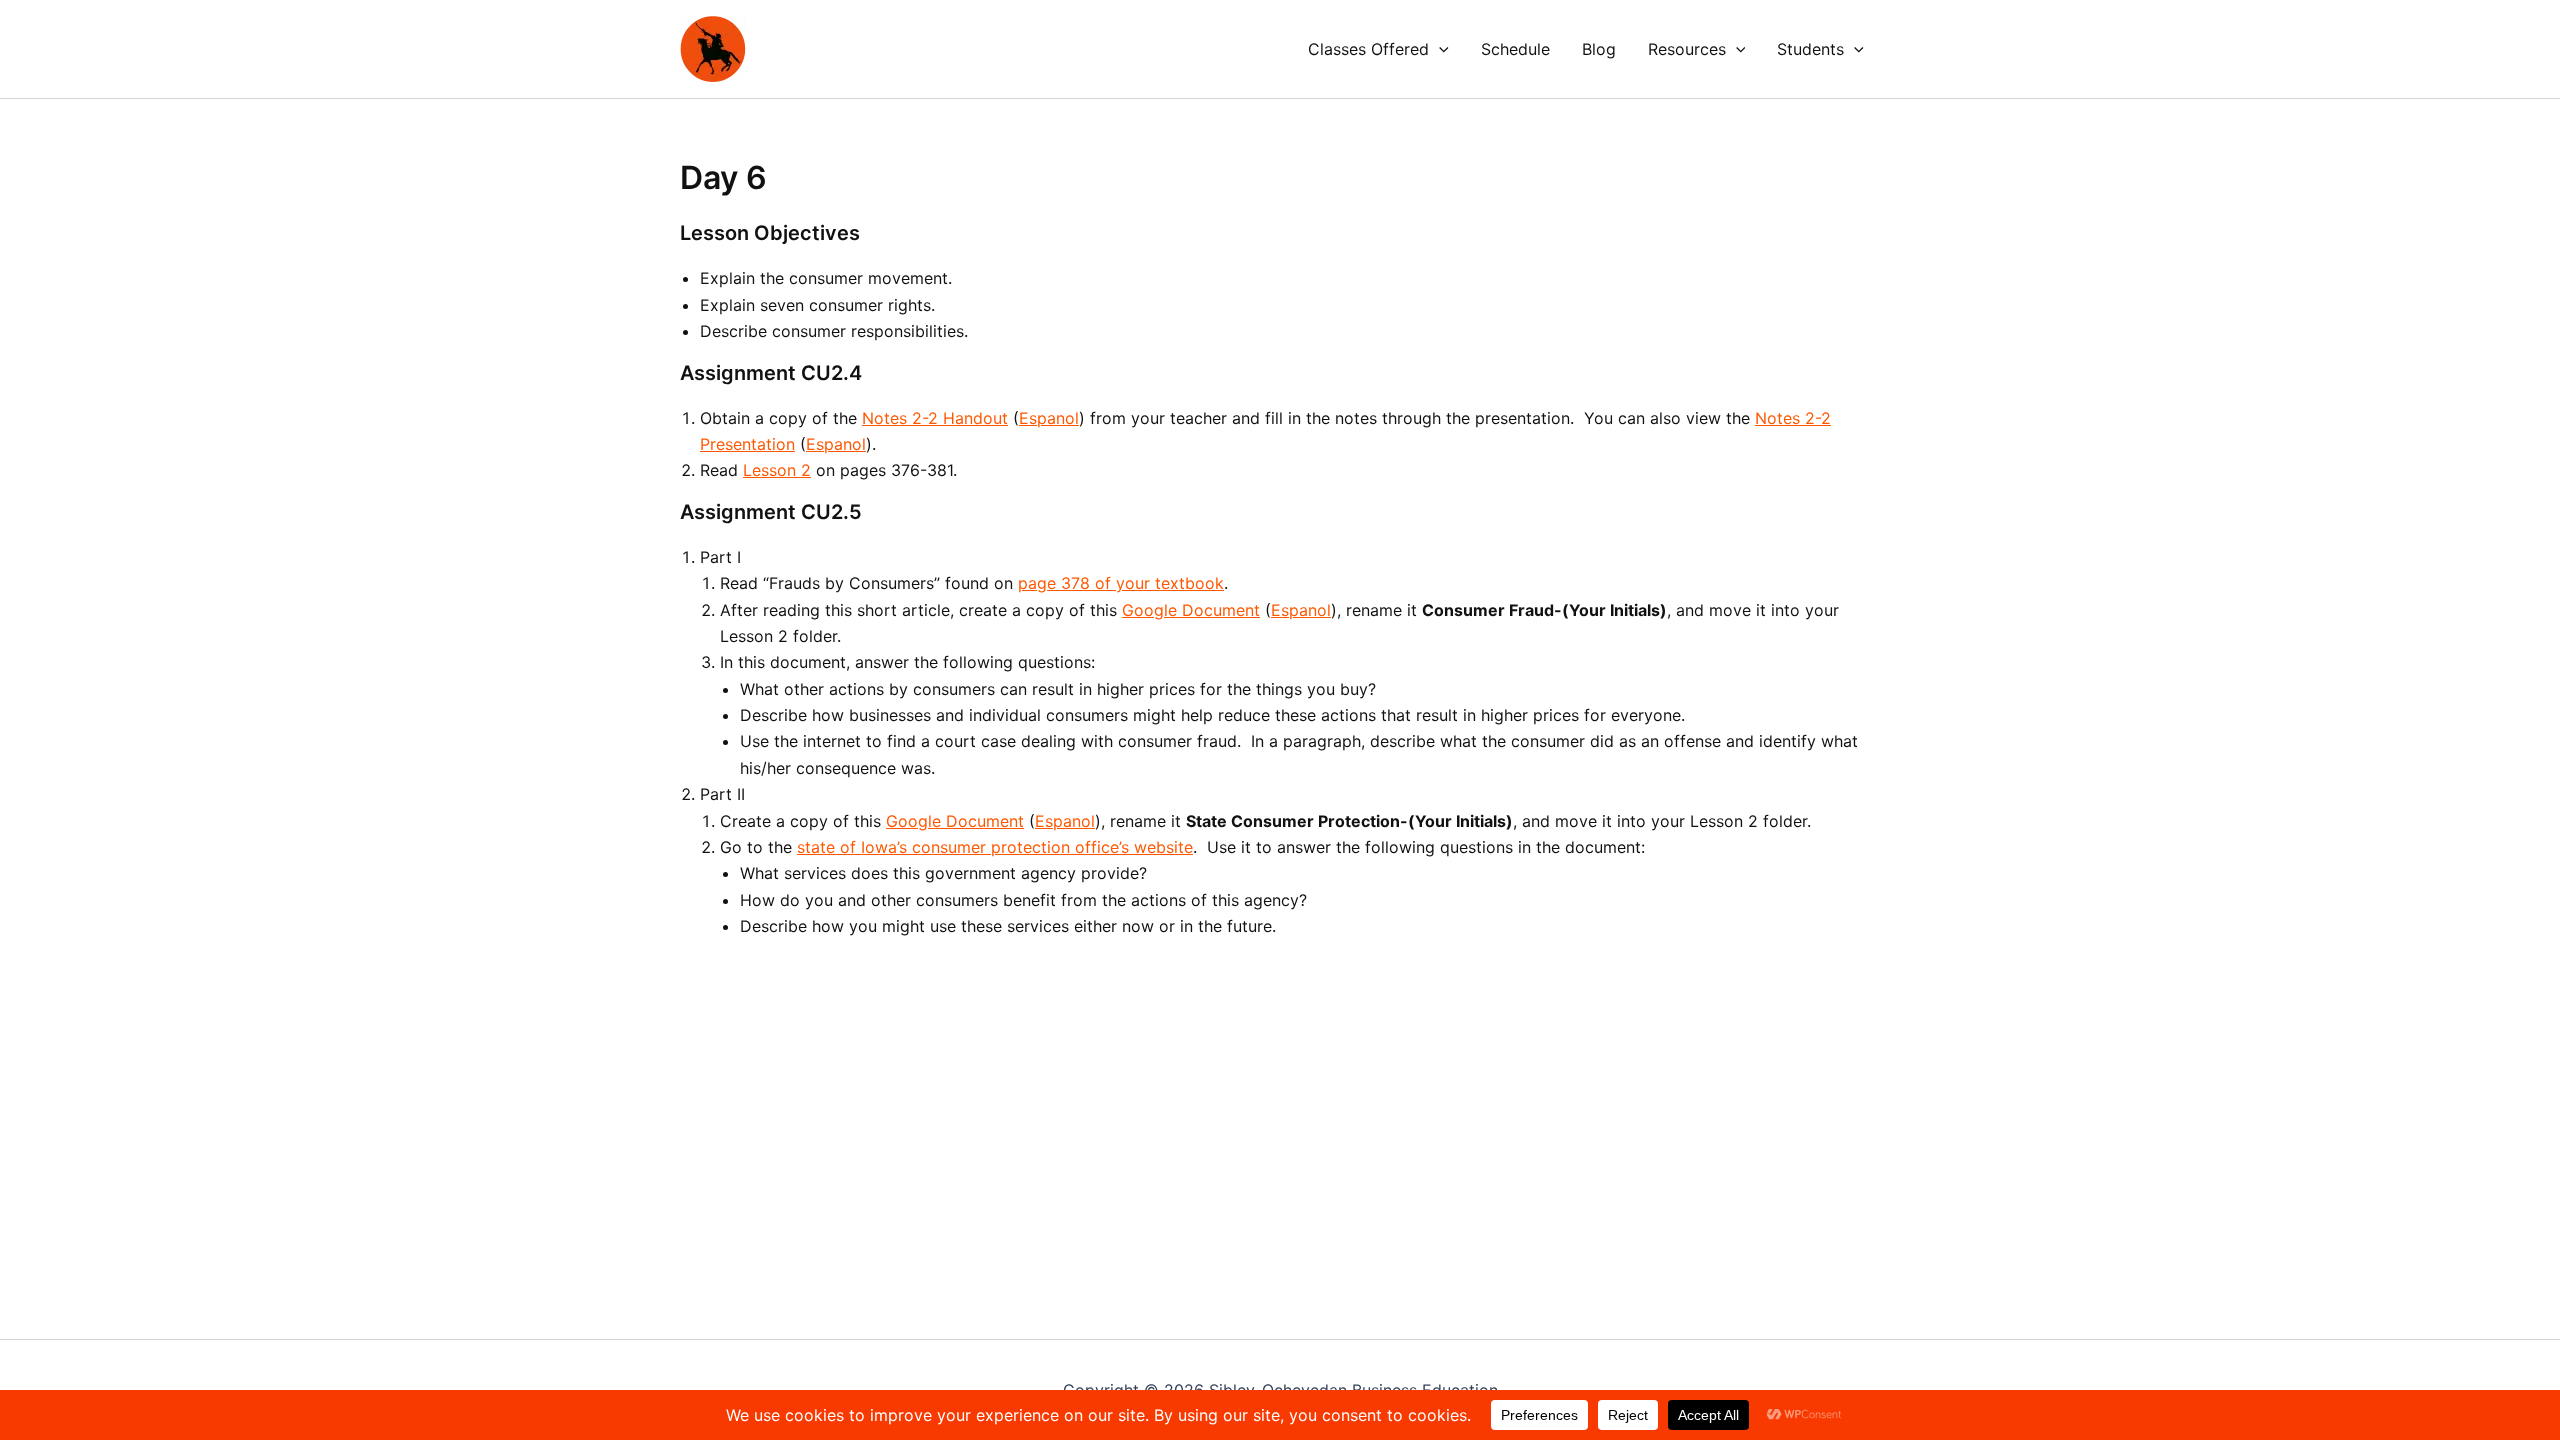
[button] (1439, 49)
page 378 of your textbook (1121, 583)
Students (1810, 49)
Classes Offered (1368, 49)
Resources (1687, 49)
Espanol (1049, 418)
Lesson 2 (777, 470)
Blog (1599, 49)
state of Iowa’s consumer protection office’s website (995, 847)
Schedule (1515, 49)
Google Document (1191, 610)
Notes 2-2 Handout (935, 418)
